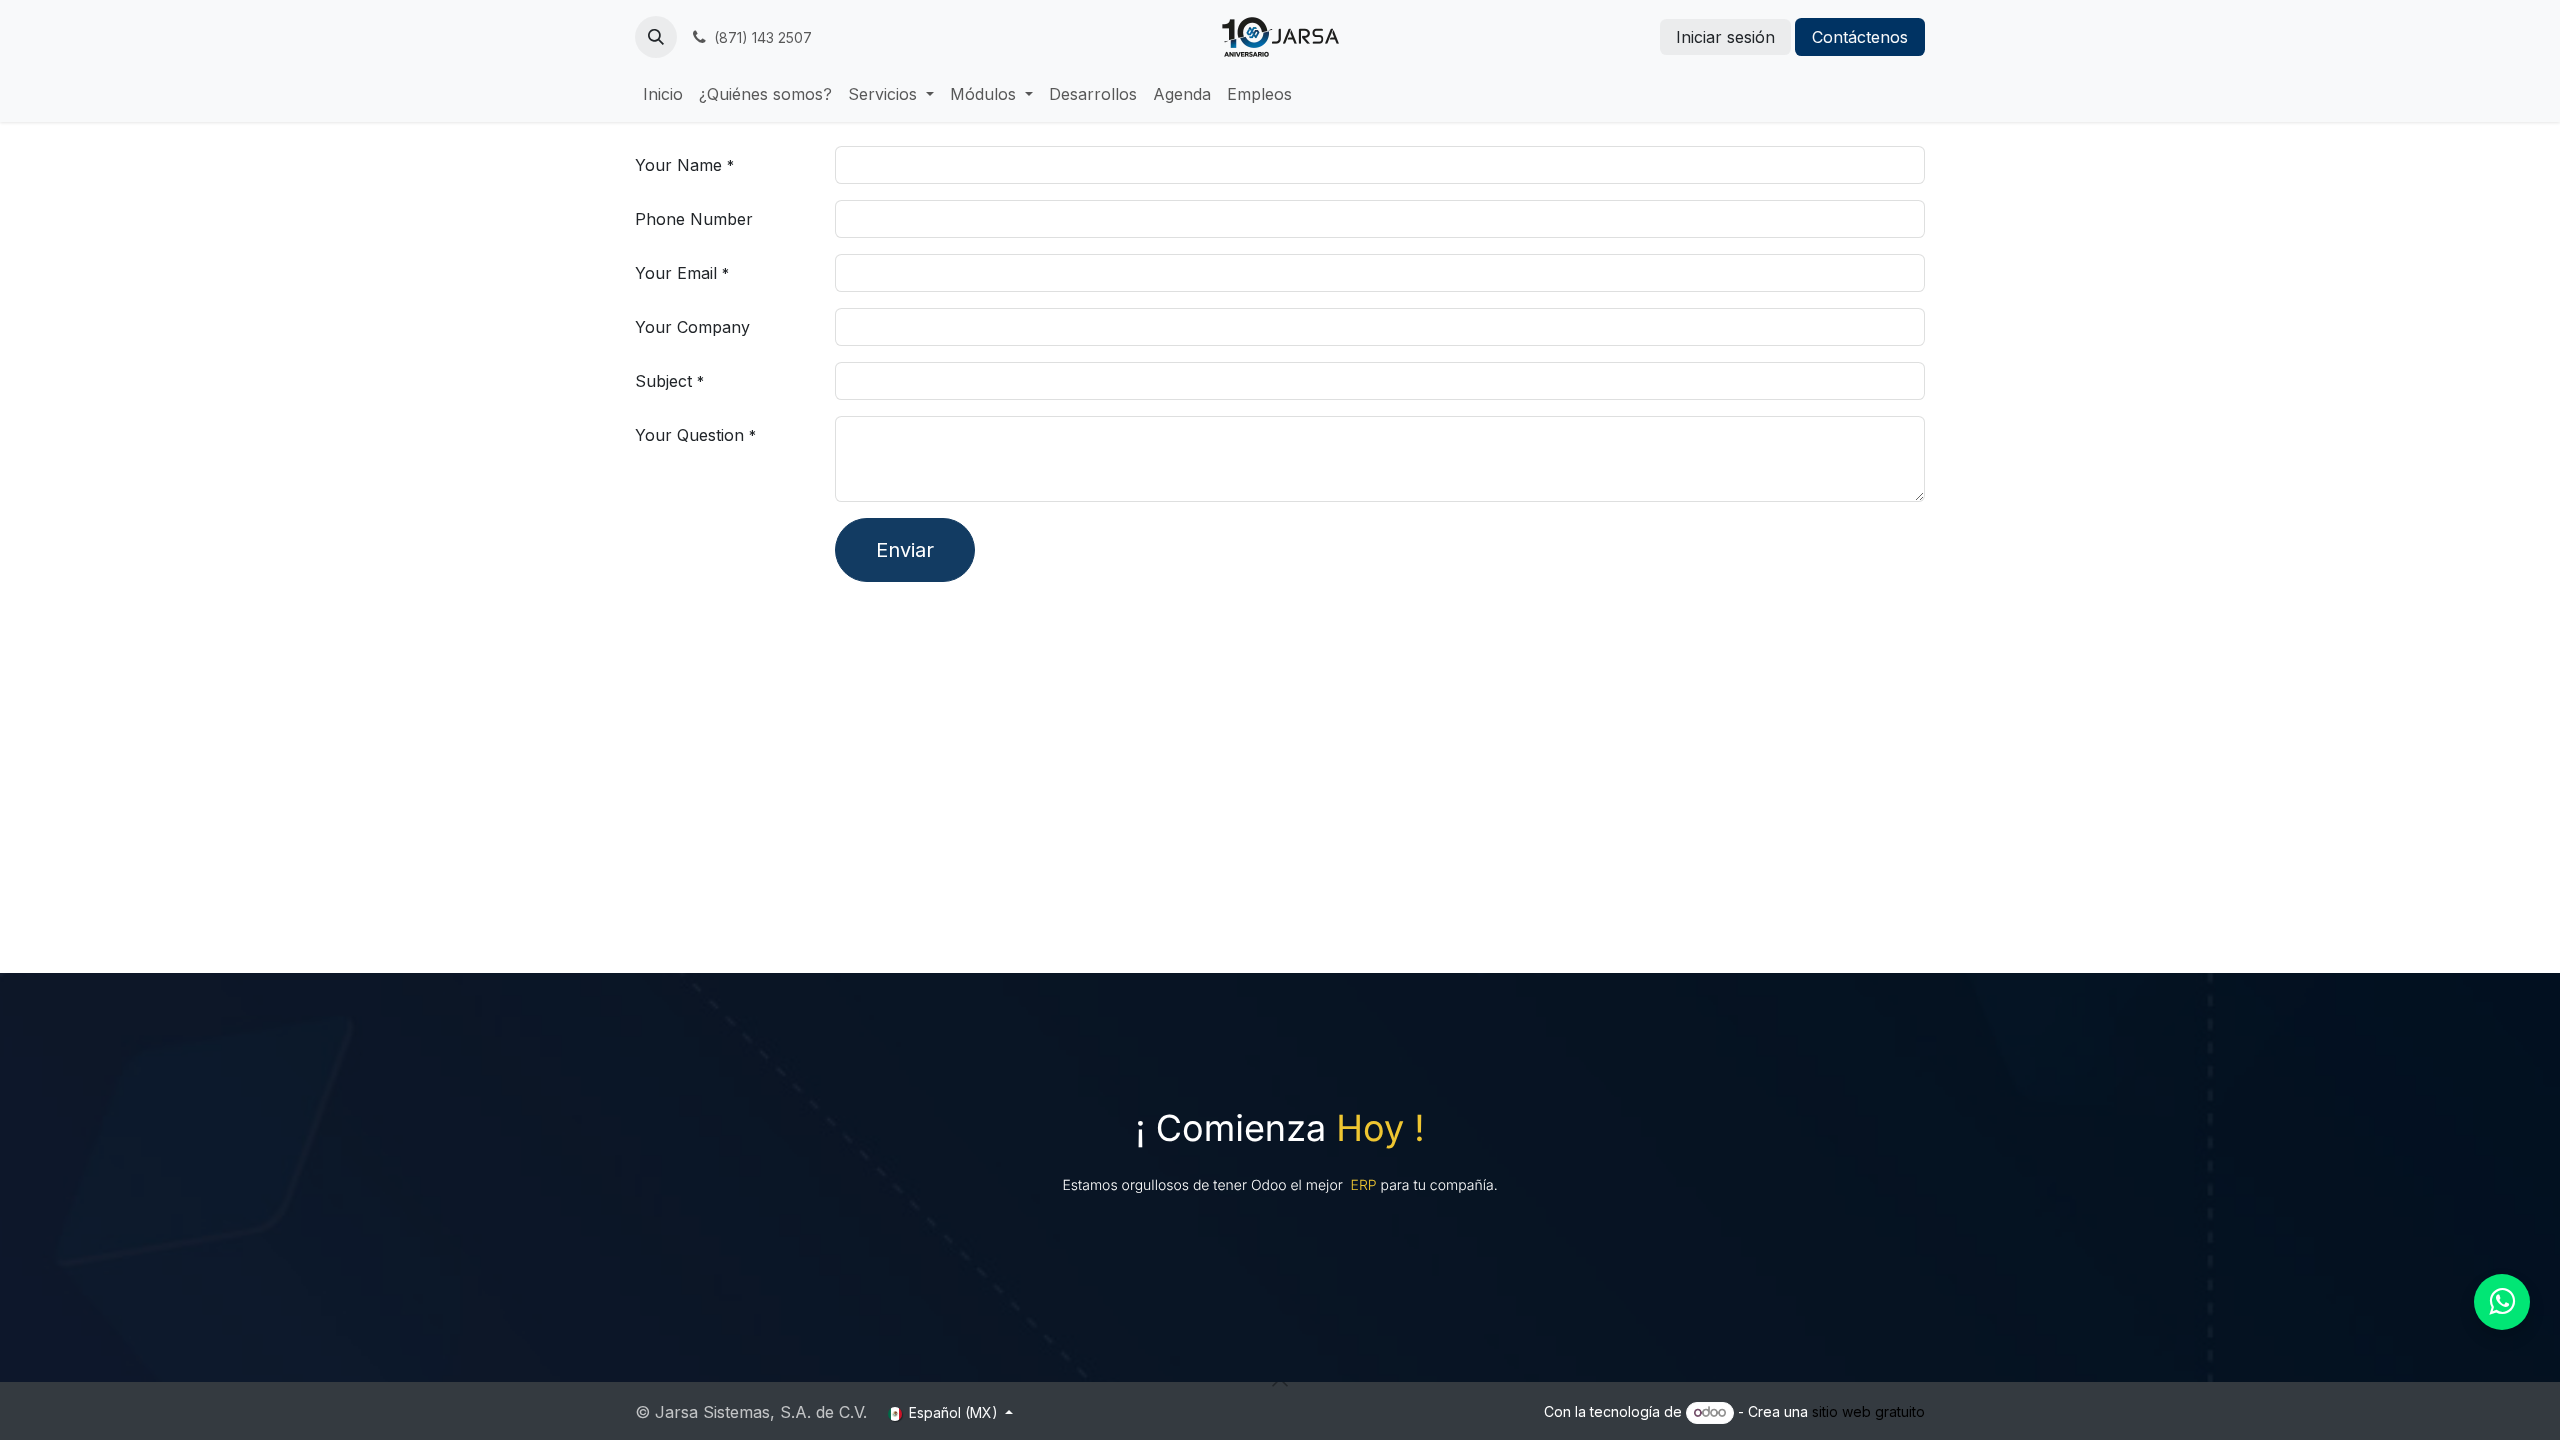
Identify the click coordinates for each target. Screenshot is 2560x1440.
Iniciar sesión (1725, 37)
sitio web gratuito (1868, 1411)
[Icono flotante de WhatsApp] (2502, 1302)
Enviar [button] (905, 550)
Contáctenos (1860, 37)
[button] (656, 37)
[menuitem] (663, 94)
